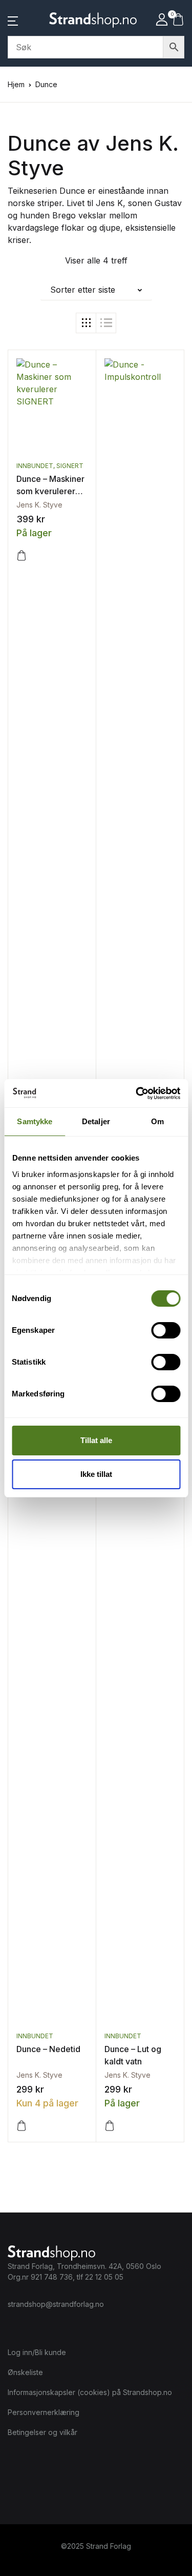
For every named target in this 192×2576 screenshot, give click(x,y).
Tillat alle (96, 1440)
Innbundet (35, 2036)
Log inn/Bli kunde (37, 2352)
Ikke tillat (96, 1474)
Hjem (16, 84)
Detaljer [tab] (96, 1121)
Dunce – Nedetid (48, 2049)
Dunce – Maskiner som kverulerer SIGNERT (50, 491)
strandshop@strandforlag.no (56, 2304)
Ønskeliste (25, 2372)
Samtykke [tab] (35, 1121)
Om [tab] (157, 1121)
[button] (13, 20)
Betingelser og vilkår (42, 2432)
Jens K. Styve (39, 505)
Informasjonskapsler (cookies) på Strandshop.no (90, 2392)
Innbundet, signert (50, 466)
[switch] (166, 1330)
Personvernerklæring (44, 2412)
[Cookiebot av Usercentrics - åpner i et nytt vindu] (137, 1093)
